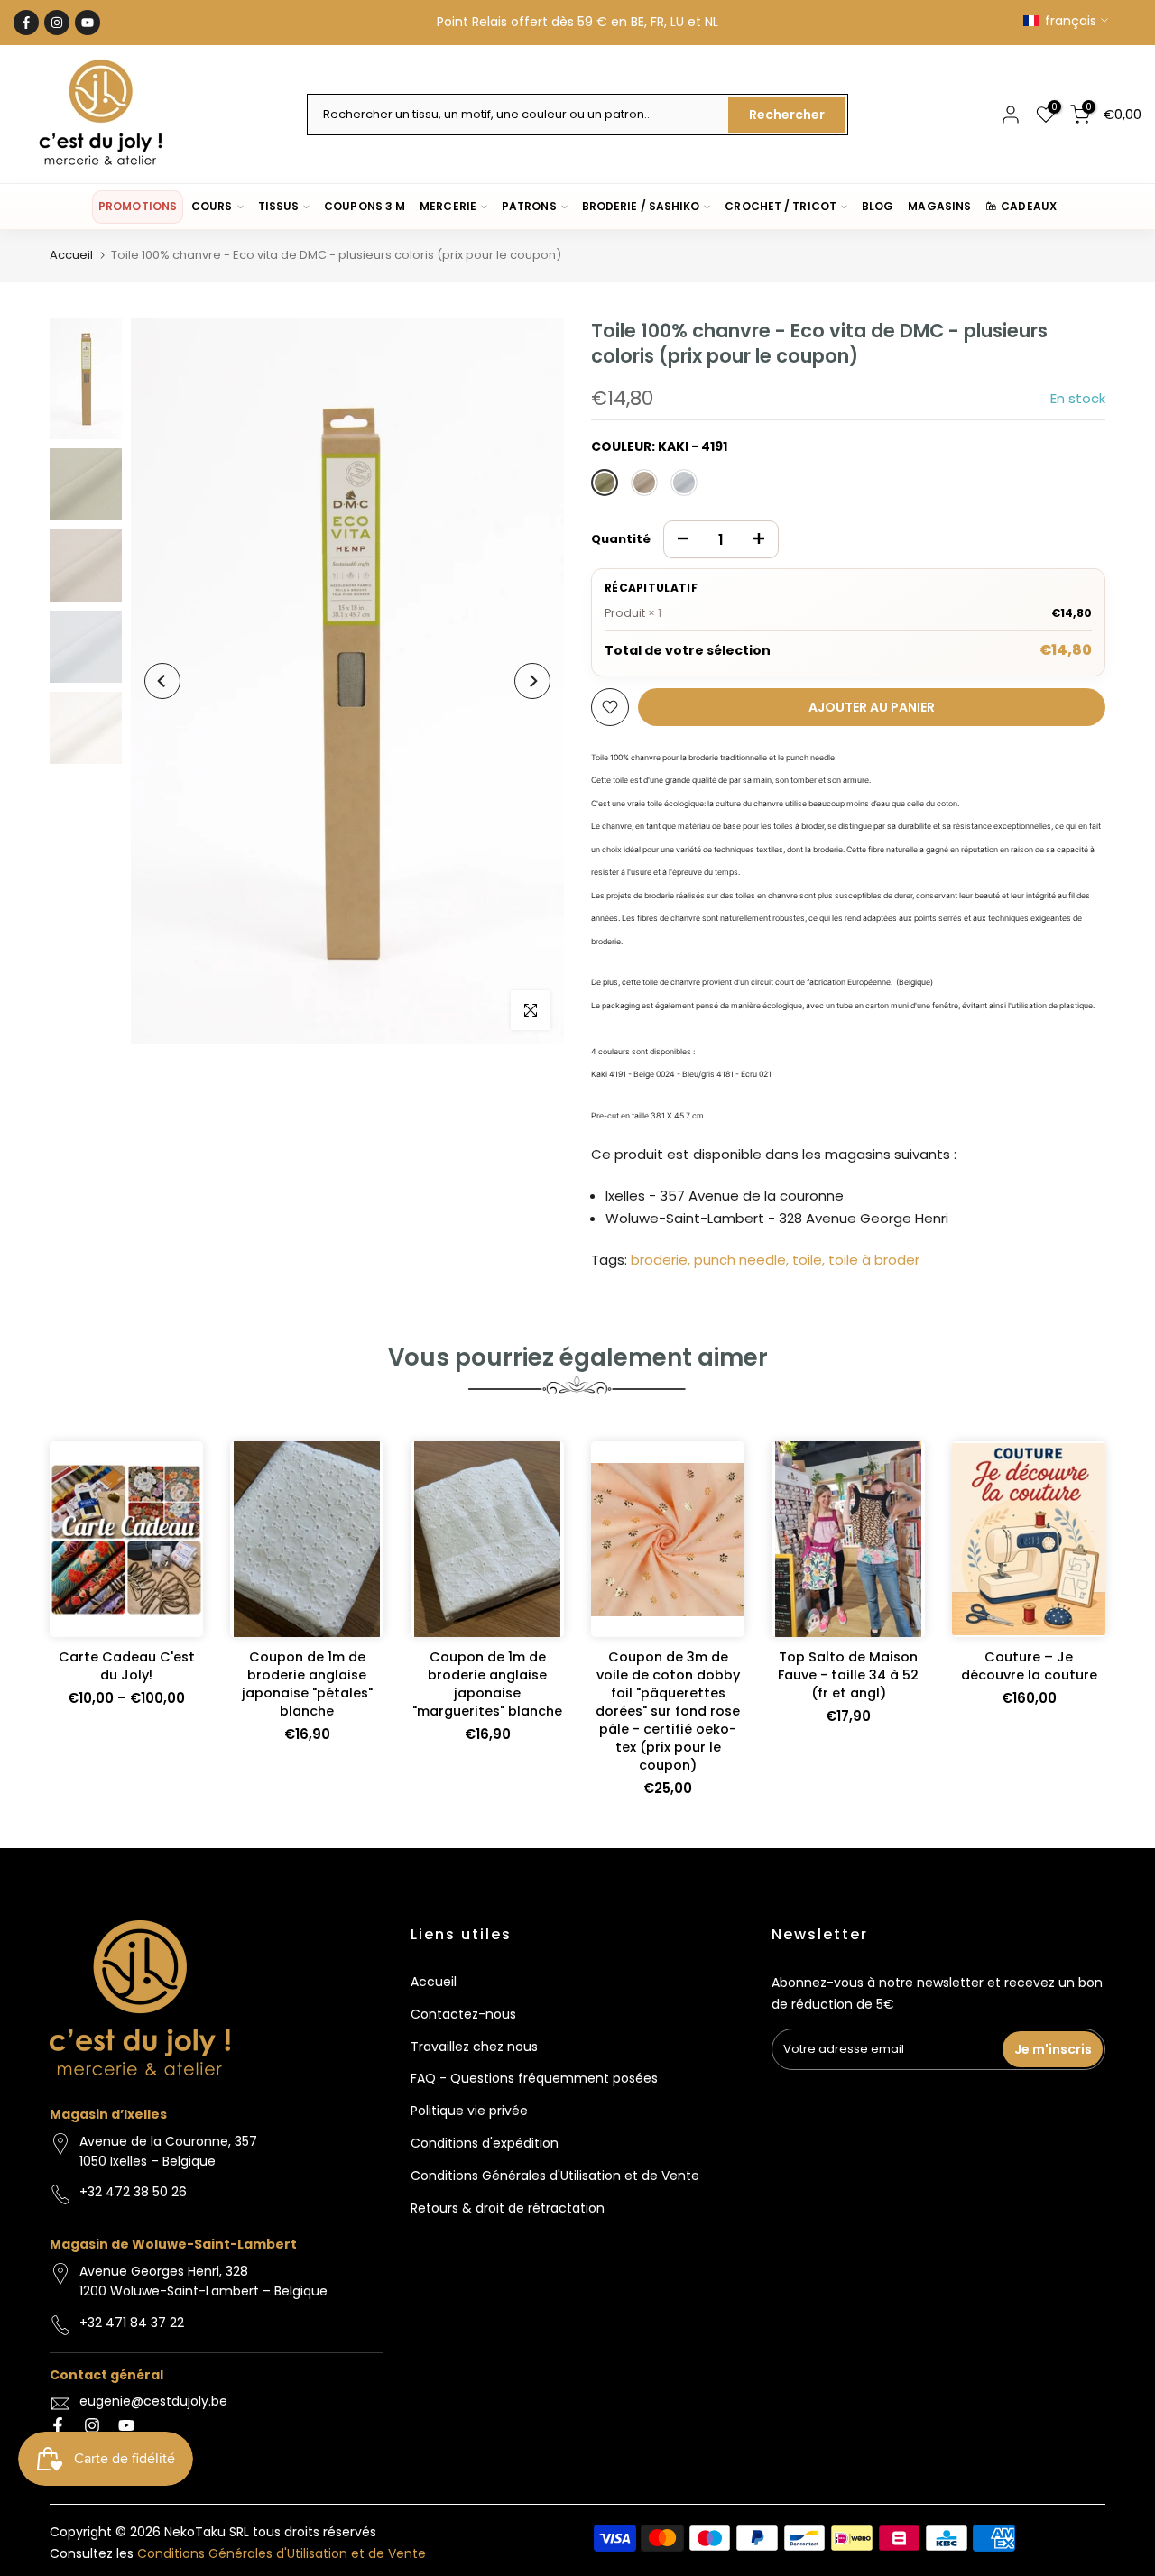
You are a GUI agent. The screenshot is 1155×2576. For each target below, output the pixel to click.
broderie (659, 1260)
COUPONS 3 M (365, 206)
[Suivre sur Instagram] (57, 23)
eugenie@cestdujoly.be (153, 2401)
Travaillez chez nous (474, 2047)
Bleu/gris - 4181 (684, 483)
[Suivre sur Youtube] (88, 23)
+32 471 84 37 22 (132, 2323)
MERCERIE (448, 206)
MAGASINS (939, 206)
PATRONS (529, 206)
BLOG (878, 206)
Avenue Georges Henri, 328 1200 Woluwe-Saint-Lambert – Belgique (203, 2281)
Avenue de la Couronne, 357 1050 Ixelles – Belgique (168, 2151)
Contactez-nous (463, 2014)
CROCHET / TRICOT (781, 206)
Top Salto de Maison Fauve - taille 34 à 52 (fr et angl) (848, 1675)
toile (807, 1260)
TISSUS (279, 206)
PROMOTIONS (138, 206)
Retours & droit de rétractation (508, 2208)
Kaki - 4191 (605, 483)
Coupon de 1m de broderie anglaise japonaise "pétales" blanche (307, 1684)
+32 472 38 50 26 (133, 2192)
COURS (212, 206)
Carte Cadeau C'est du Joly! (127, 1666)
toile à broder (874, 1260)
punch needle (740, 1260)
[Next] (532, 681)
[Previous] (162, 681)
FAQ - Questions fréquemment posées (534, 2078)
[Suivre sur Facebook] (26, 23)
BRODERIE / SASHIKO (641, 206)
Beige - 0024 (644, 483)
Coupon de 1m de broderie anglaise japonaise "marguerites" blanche (487, 1684)
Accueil (71, 255)
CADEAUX (1029, 206)
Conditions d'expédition (485, 2143)
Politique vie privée (469, 2111)
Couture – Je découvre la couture (1029, 1666)
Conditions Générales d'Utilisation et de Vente (555, 2176)
